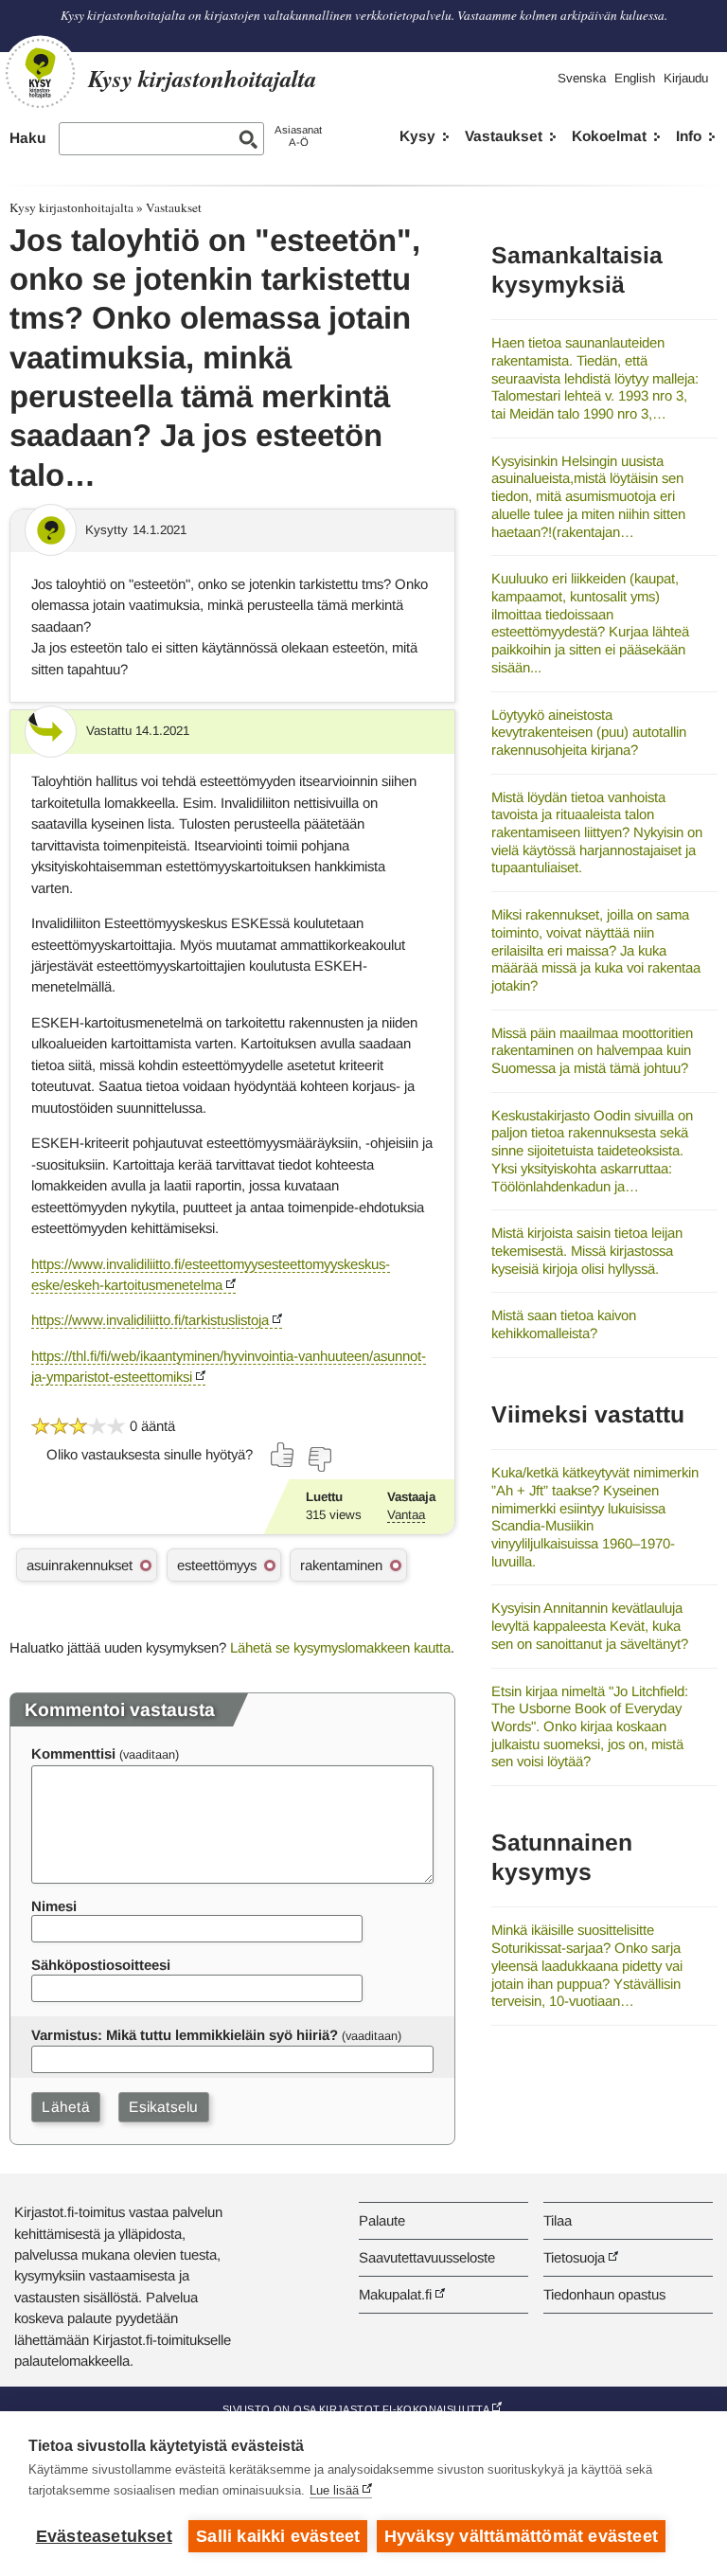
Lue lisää (334, 2490)
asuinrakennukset (80, 1565)
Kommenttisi (73, 1753)
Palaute (382, 2220)
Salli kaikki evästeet (278, 2536)
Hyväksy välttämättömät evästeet (521, 2536)
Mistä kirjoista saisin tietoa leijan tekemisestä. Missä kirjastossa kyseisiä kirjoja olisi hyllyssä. (587, 1250)
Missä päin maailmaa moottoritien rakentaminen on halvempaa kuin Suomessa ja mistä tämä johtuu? (592, 1050)
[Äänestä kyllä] (283, 1455)
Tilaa (558, 2220)
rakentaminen (341, 1565)
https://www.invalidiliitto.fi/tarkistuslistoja (150, 1320)
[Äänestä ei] (319, 1459)
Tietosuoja (574, 2257)
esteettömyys (217, 1565)
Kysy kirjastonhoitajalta (71, 207)
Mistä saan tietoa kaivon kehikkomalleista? (564, 1324)
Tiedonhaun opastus (604, 2294)
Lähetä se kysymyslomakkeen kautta (340, 1647)
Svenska (582, 78)
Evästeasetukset (104, 2536)
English (635, 78)
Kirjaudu (686, 78)
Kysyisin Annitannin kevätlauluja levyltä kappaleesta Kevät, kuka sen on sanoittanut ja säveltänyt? (590, 1625)
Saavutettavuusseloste (427, 2257)
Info (689, 136)
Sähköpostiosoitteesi (101, 1965)
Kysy (417, 136)
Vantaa (406, 1515)
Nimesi (54, 1906)
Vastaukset (504, 136)
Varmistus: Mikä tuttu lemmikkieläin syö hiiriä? (185, 2035)
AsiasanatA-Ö (298, 136)
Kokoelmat (609, 136)
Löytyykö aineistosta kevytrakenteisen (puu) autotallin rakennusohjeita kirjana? (589, 732)
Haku (27, 138)
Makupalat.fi (395, 2294)
